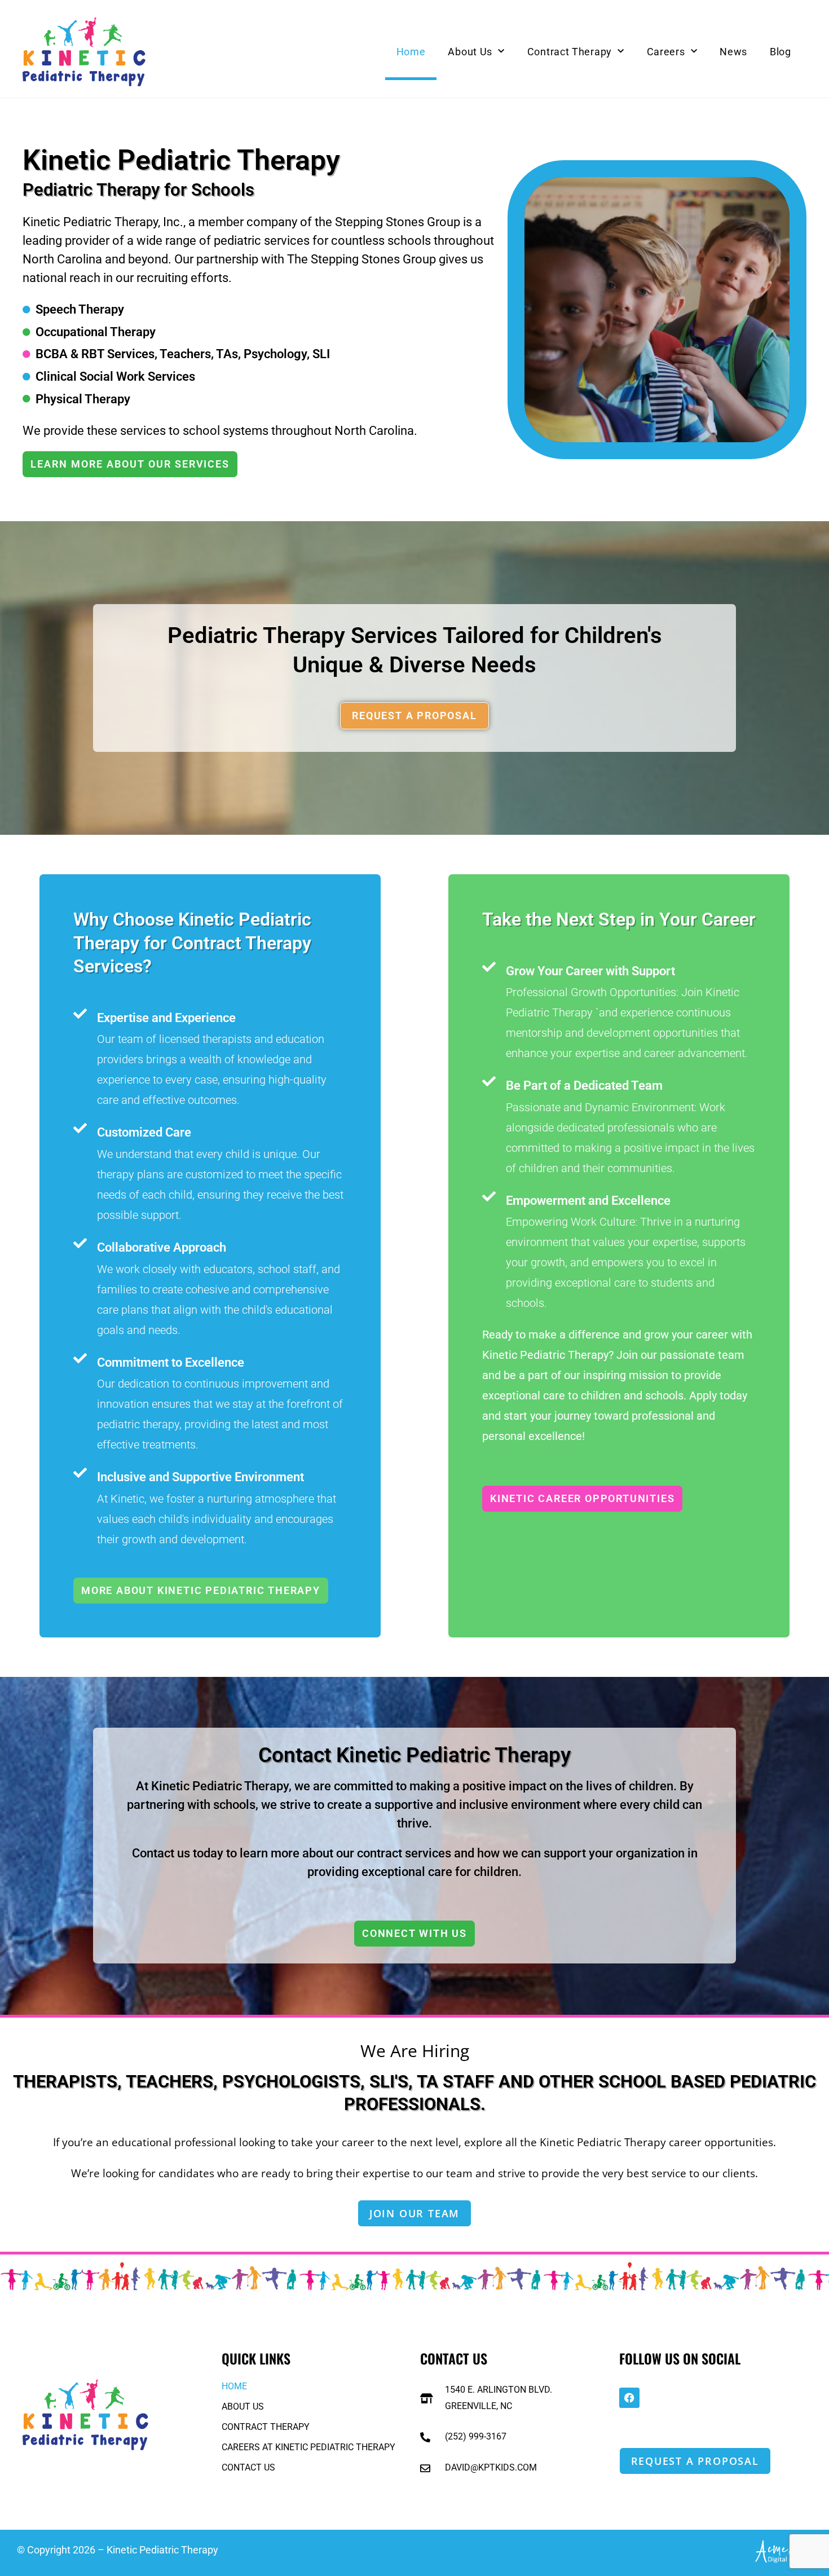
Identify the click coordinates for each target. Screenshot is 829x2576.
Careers (666, 52)
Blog (781, 52)
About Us (470, 52)
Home (411, 52)
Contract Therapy (570, 52)
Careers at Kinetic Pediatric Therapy (308, 2447)
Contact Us (248, 2467)
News (733, 52)
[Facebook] (629, 2398)
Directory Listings (268, 2550)
